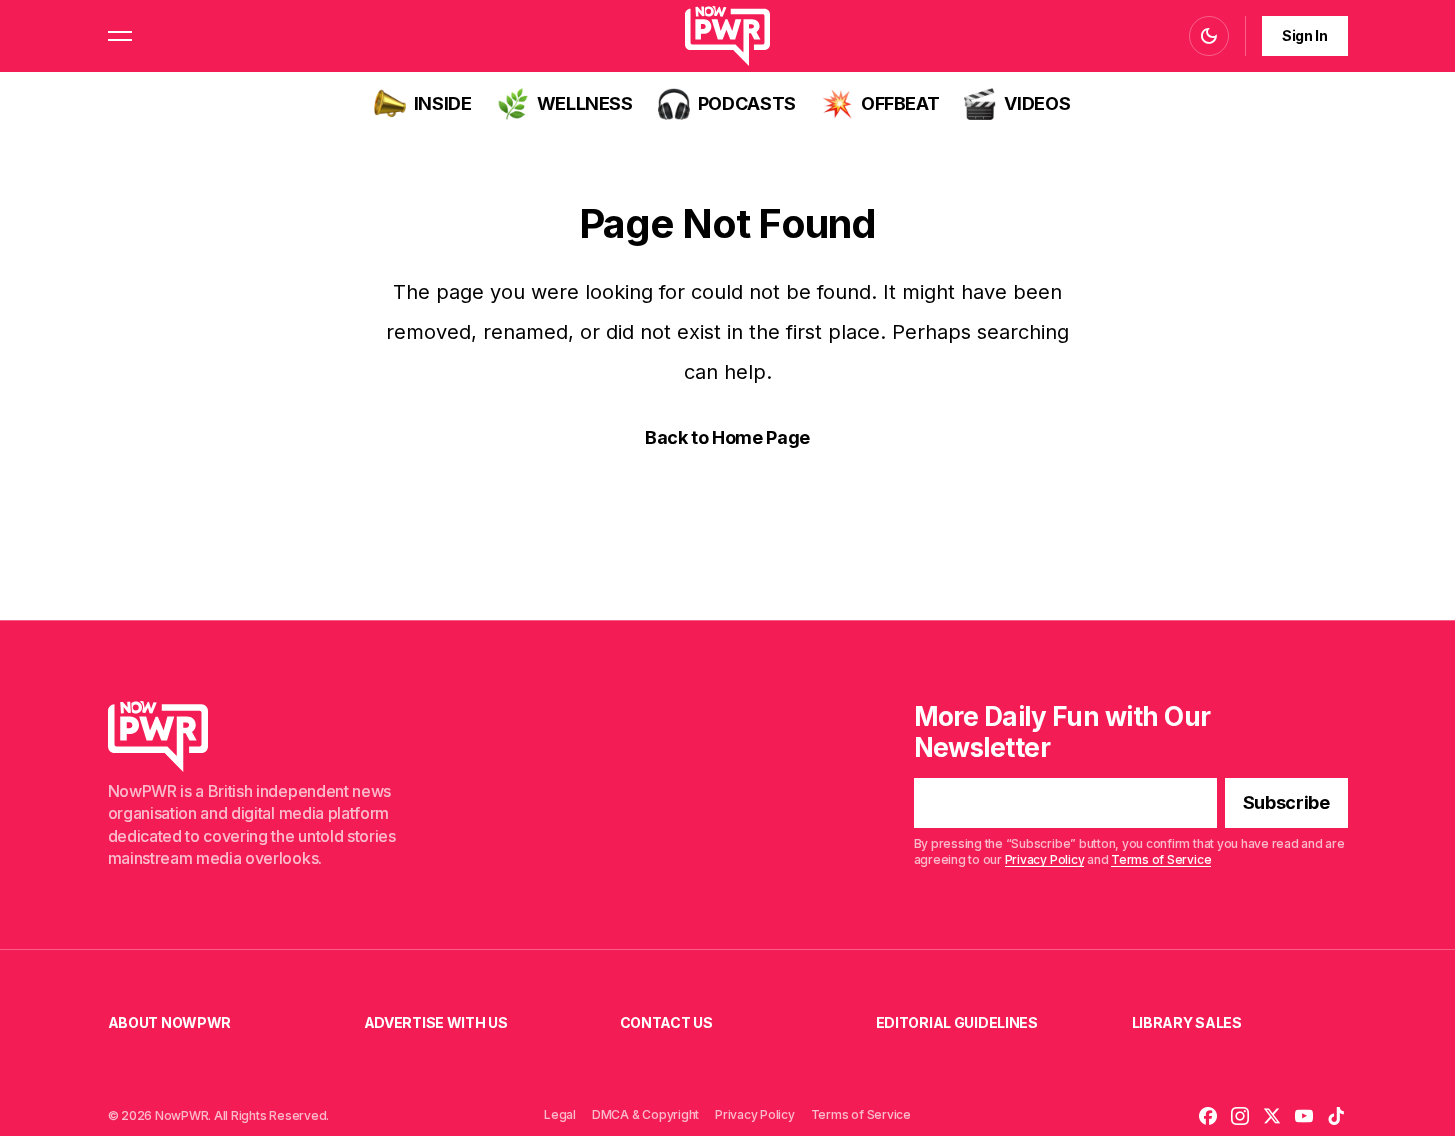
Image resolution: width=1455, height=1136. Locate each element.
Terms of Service (1161, 859)
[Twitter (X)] (1272, 1116)
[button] (120, 36)
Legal (560, 1114)
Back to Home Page (727, 437)
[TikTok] (1336, 1116)
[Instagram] (1240, 1116)
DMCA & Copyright (645, 1114)
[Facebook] (1208, 1116)
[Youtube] (1304, 1116)
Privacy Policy (1045, 859)
